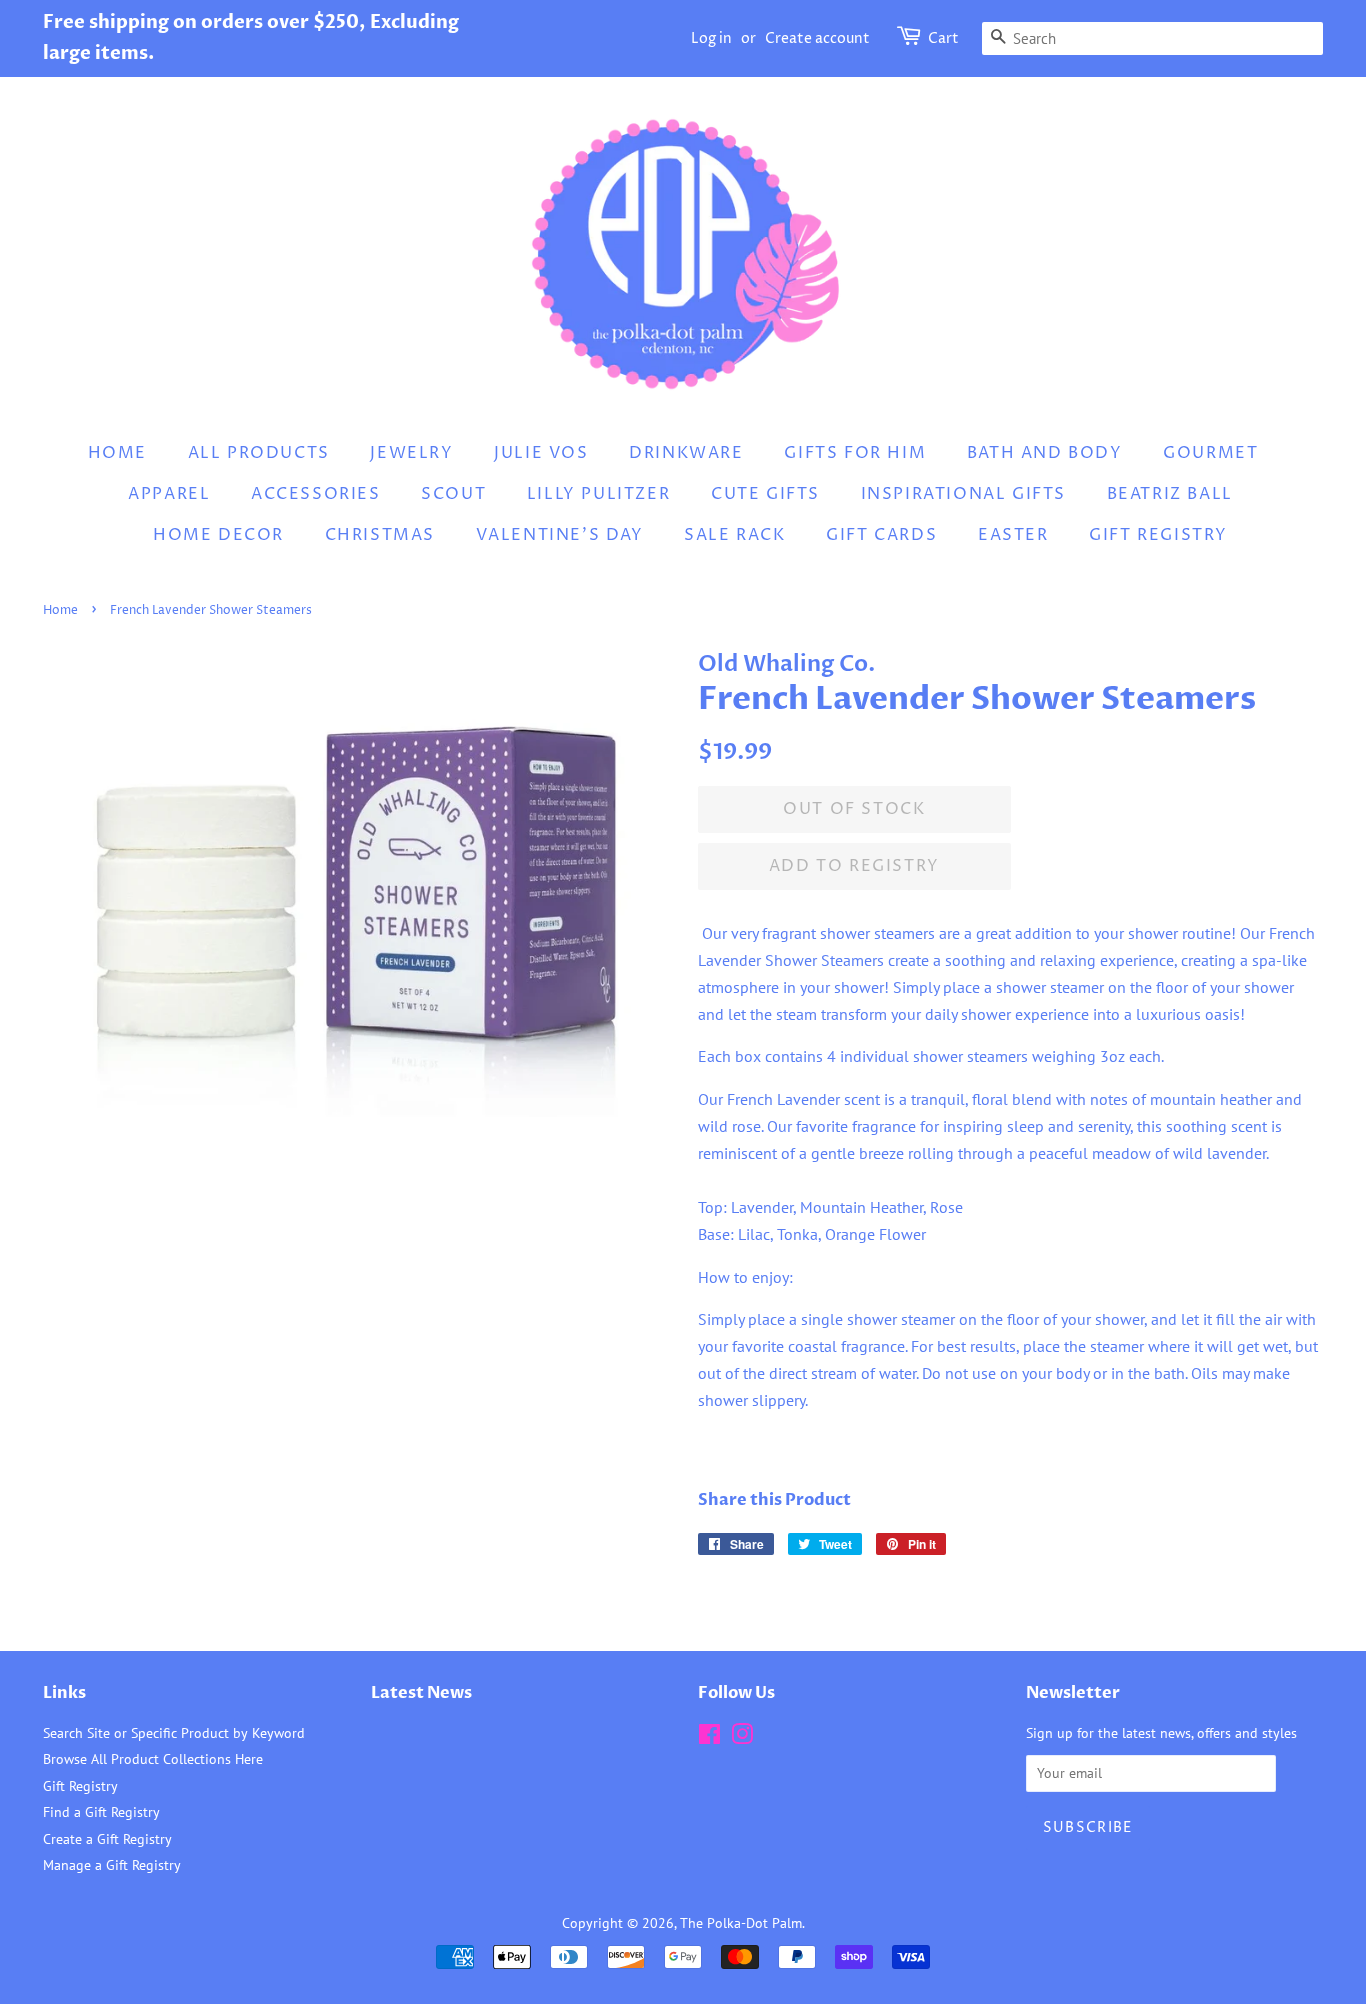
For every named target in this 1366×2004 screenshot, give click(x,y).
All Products (259, 453)
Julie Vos (541, 453)
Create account (817, 38)
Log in (711, 38)
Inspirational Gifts (963, 494)
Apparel (169, 494)
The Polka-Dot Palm (741, 1923)
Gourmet (1210, 453)
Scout (453, 494)
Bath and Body (1045, 453)
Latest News (421, 1693)
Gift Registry (1158, 535)
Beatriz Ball (1170, 494)
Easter (1013, 535)
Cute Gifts (765, 494)
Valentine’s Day (560, 535)
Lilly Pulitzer (598, 494)
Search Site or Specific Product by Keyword (174, 1733)
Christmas (380, 535)
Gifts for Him (855, 453)
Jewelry (411, 453)
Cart (943, 38)
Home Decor (218, 535)
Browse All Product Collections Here (153, 1759)
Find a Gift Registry (101, 1812)
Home (117, 453)
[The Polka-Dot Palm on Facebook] (709, 1738)
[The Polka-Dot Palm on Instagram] (742, 1738)
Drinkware (686, 453)
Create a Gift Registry (107, 1839)
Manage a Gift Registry (112, 1865)
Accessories (316, 494)
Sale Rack (734, 535)
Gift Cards (881, 535)
